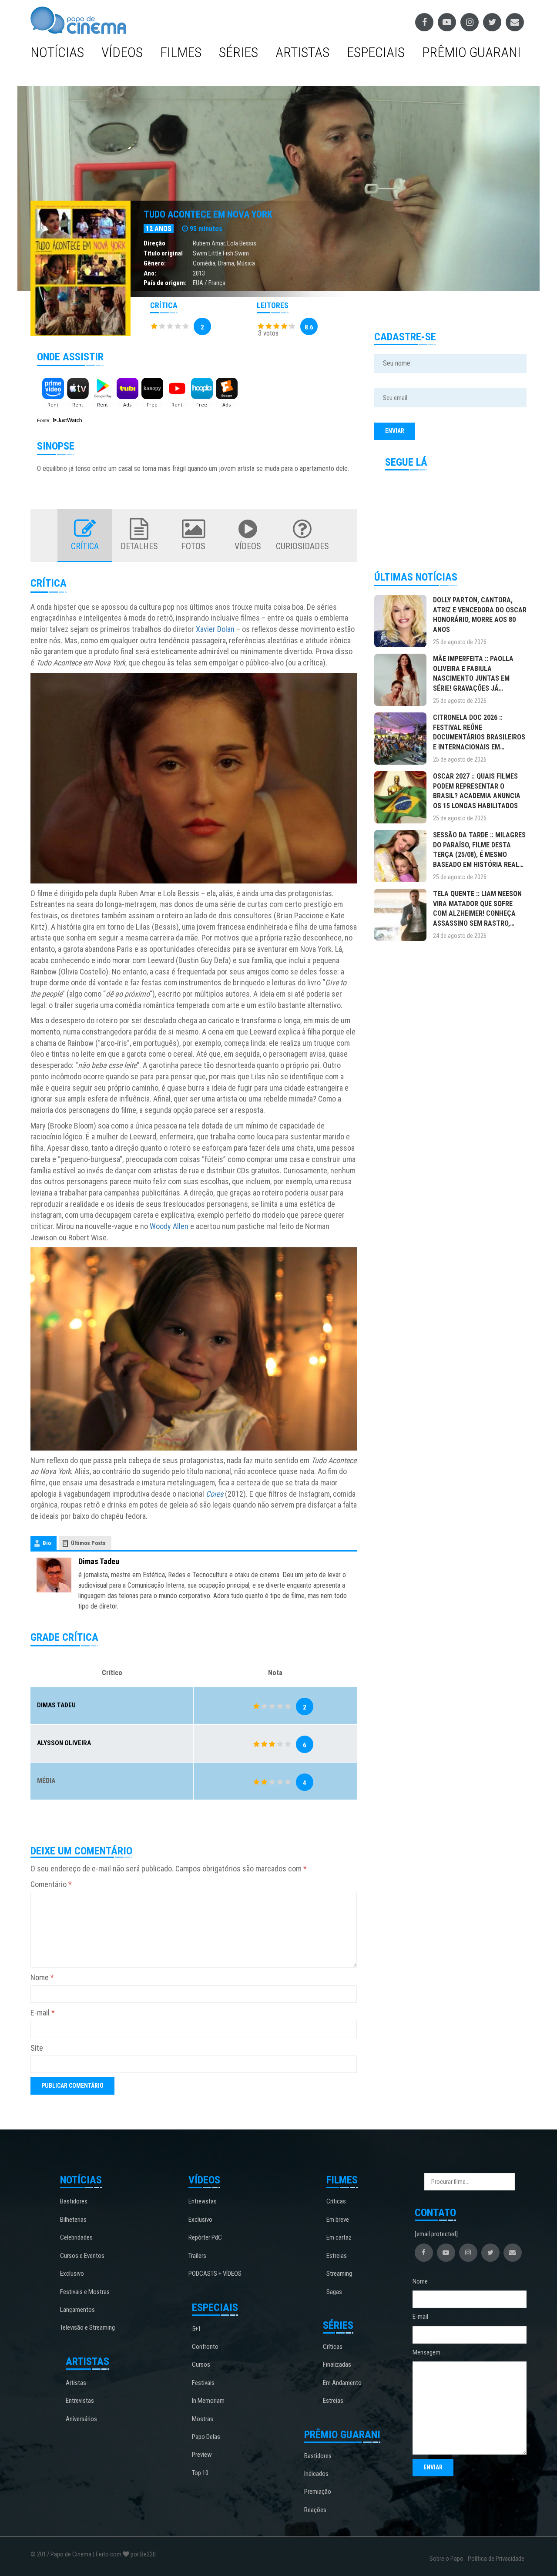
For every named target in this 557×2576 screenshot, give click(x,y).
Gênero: (155, 263)
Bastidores (74, 2201)
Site (37, 2048)
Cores (215, 1494)
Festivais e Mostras (85, 2292)
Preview (202, 2455)
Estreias (337, 2256)
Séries (238, 52)
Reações (315, 2510)
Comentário (51, 1884)
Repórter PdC (205, 2237)
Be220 (148, 2554)
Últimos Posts (88, 1543)
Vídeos (122, 52)
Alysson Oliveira (64, 1743)
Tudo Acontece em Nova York (208, 214)
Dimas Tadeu (99, 1561)
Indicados (316, 2474)
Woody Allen (169, 1226)
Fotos (193, 546)
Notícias (57, 52)
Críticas (336, 2201)
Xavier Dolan (215, 629)
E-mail (43, 2013)
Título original (163, 253)
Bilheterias (73, 2220)
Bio (47, 1543)
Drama (226, 263)
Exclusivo (72, 2274)
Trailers (197, 2256)
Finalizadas (337, 2364)
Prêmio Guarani (471, 52)
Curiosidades (302, 546)
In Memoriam (208, 2401)
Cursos (201, 2364)
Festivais (203, 2383)
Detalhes (139, 546)
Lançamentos (77, 2310)
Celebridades (76, 2237)
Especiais (376, 52)
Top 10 (200, 2473)
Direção (154, 243)
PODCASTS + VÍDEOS (215, 2274)
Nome (42, 1977)
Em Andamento (342, 2383)
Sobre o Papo (446, 2559)
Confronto (205, 2347)
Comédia (204, 263)
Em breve (338, 2220)
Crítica (85, 546)
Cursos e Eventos (82, 2256)
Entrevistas (80, 2401)
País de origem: (165, 283)
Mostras (203, 2419)
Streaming (339, 2274)
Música (246, 263)
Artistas (302, 52)
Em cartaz (339, 2237)
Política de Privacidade (496, 2559)
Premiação (318, 2492)
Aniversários (81, 2419)
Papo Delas (206, 2437)
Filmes (181, 52)
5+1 (196, 2329)
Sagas (334, 2292)
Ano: (150, 273)
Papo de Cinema (71, 2554)
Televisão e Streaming (87, 2327)
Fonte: (44, 420)
